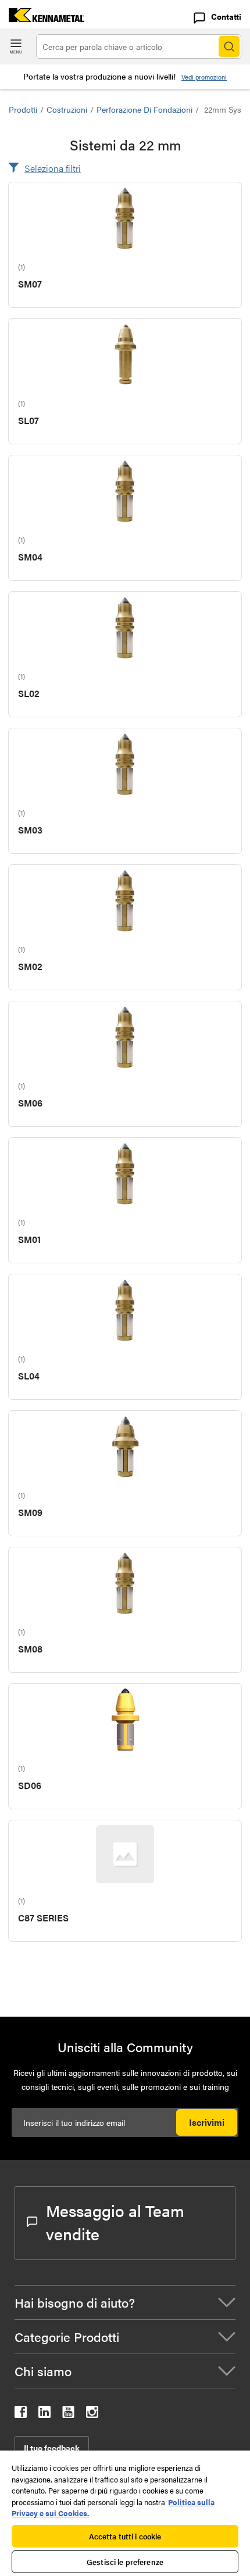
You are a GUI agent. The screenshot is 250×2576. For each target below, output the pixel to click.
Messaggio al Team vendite (115, 2222)
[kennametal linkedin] (44, 2414)
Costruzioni (67, 109)
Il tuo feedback (52, 2448)
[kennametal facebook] (21, 2414)
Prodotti (23, 109)
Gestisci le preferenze (125, 2562)
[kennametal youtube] (68, 2414)
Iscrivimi (207, 2122)
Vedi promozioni (204, 77)
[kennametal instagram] (92, 2414)
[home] (42, 18)
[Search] (229, 46)
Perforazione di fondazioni (144, 109)
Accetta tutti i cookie (125, 2536)
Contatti (226, 16)
